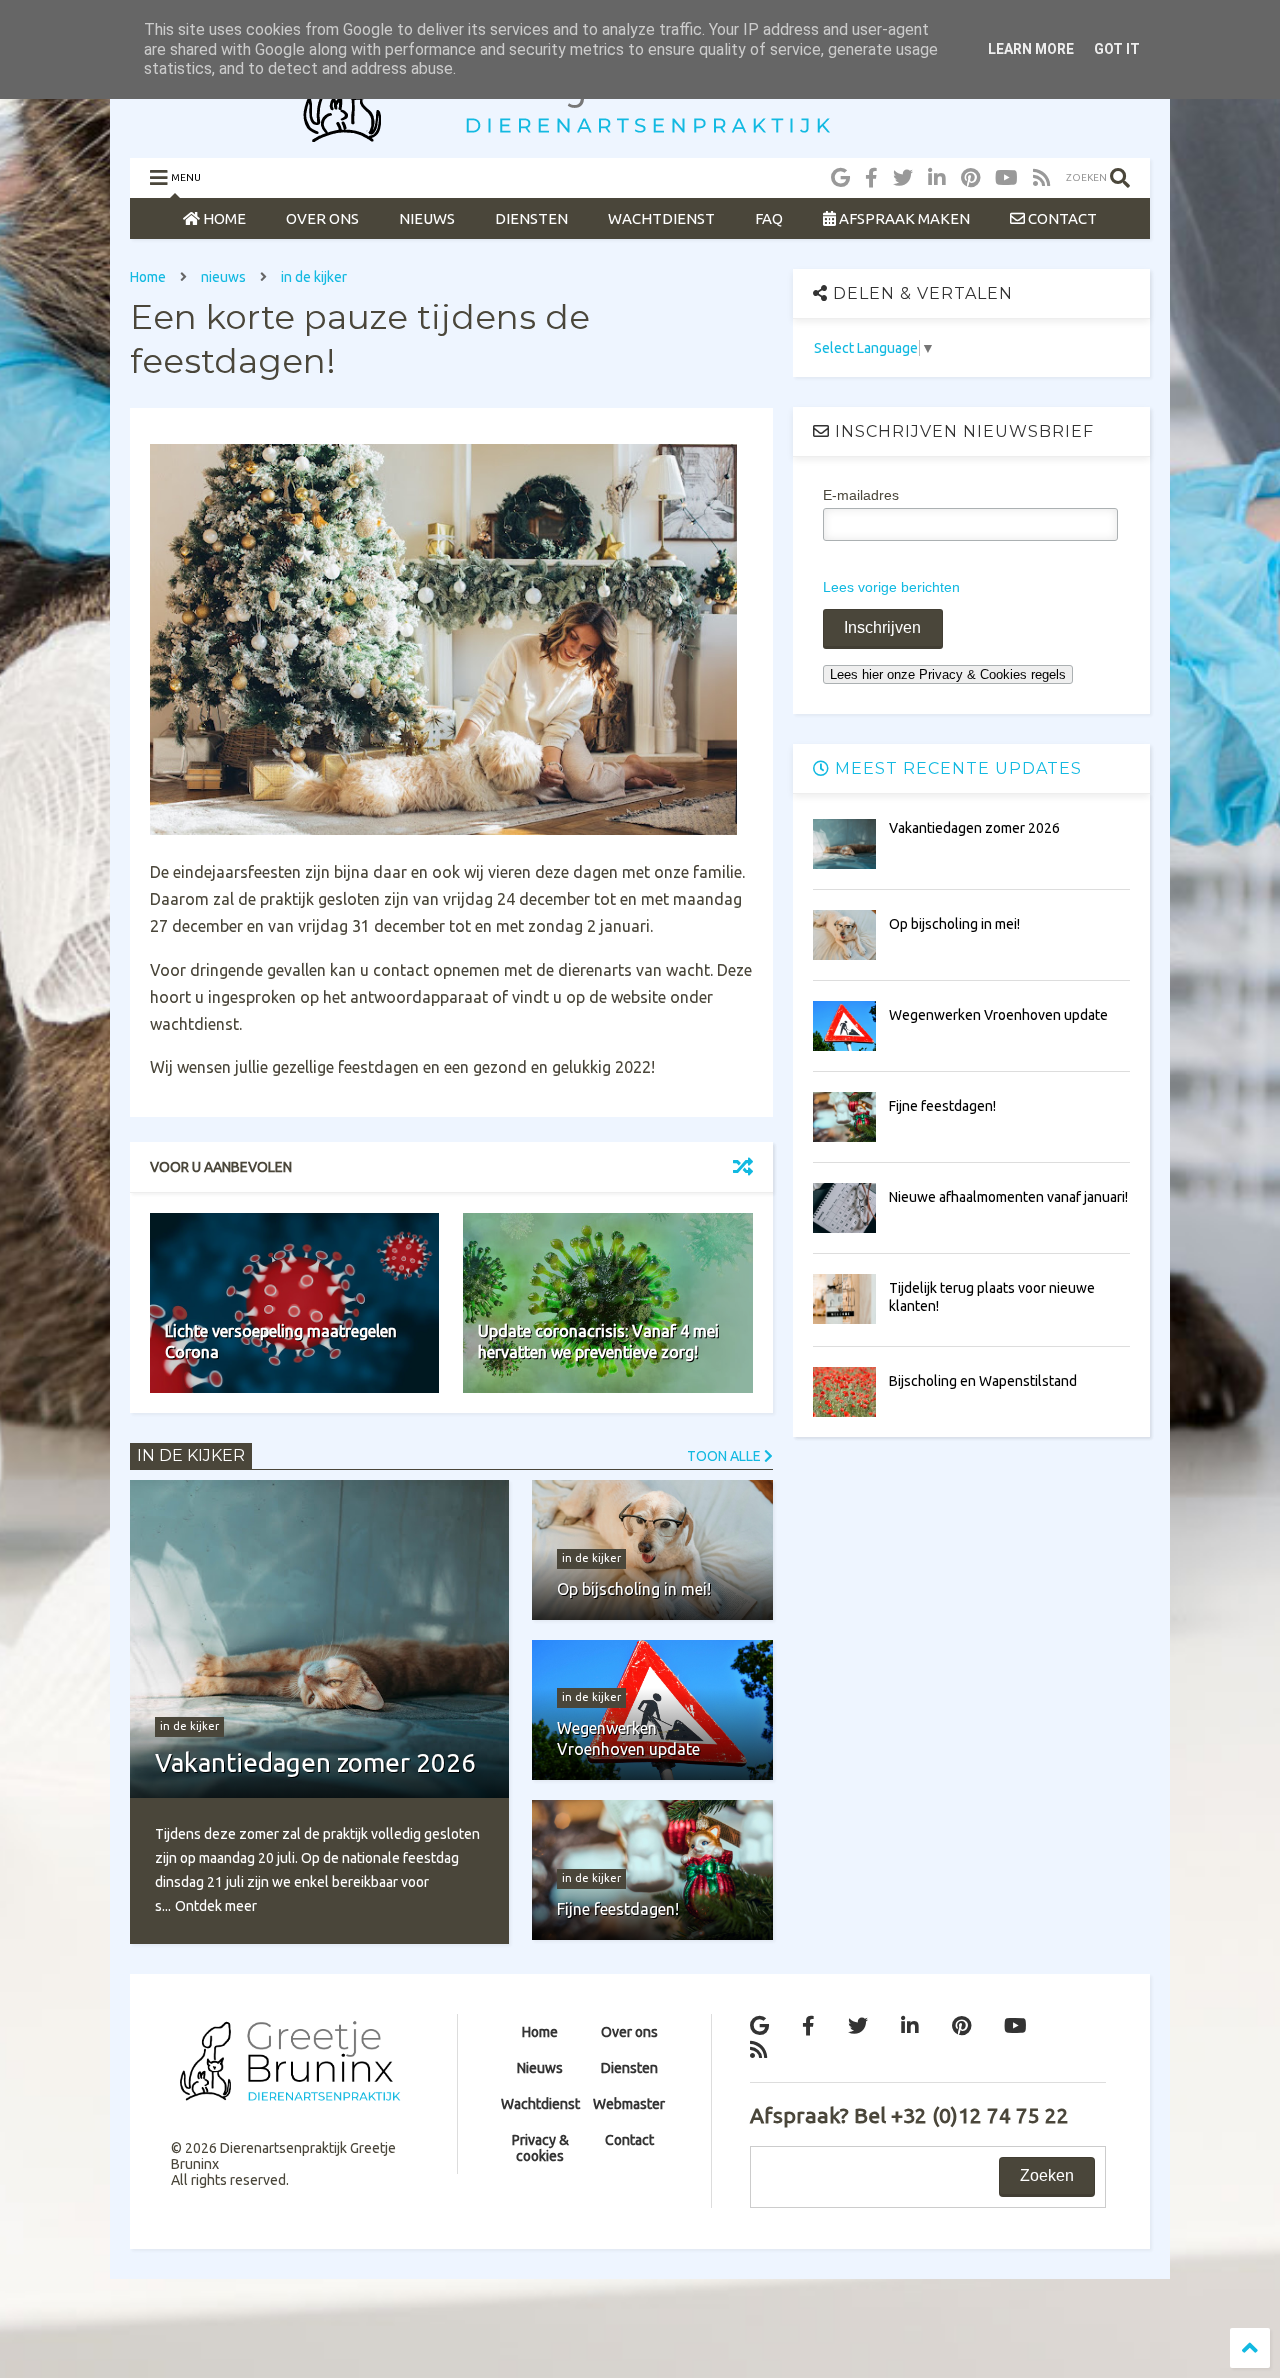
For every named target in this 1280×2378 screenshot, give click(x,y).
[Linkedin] (937, 177)
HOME (223, 218)
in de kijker (314, 277)
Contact (629, 2140)
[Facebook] (871, 177)
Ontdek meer (216, 1906)
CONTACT (1061, 218)
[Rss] (1042, 177)
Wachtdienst (540, 2104)
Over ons (629, 2032)
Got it (1117, 49)
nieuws (223, 277)
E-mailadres (861, 495)
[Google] (840, 177)
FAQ (769, 218)
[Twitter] (903, 177)
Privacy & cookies (540, 2148)
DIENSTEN (531, 218)
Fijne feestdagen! (942, 1106)
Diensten (629, 2068)
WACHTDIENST (661, 218)
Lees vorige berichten (891, 587)
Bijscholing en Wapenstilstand (983, 1381)
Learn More (1031, 49)
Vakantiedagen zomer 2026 (974, 828)
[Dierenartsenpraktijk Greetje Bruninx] (640, 132)
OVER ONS (322, 218)
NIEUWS (427, 218)
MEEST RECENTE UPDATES (956, 768)
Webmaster (629, 2104)
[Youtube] (1006, 177)
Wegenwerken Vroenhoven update (998, 1015)
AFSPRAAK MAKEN (903, 218)
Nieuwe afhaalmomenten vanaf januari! (1008, 1197)
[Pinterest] (970, 177)
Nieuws (540, 2068)
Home (148, 277)
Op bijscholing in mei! (954, 924)
